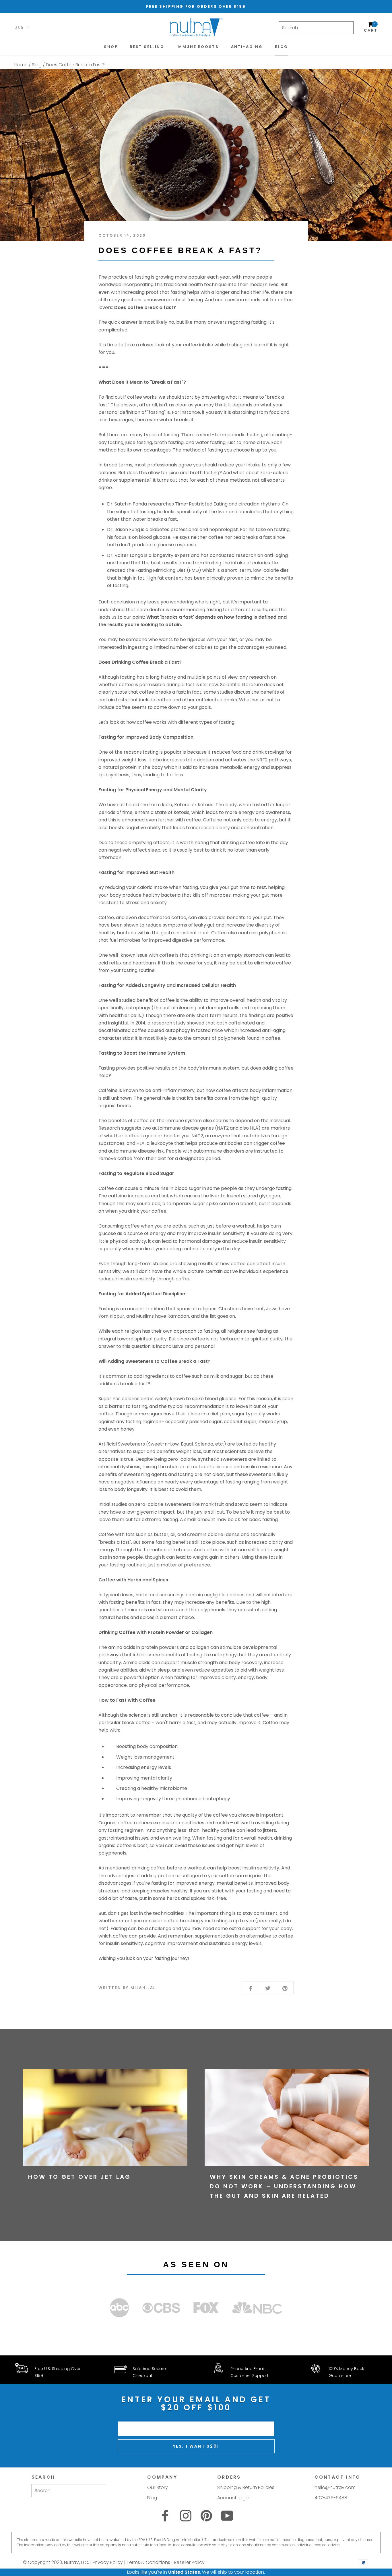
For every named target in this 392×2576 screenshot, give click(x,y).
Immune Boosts (198, 47)
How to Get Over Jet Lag (79, 2177)
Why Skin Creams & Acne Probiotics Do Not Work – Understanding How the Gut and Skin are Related (284, 2186)
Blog (282, 47)
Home (21, 65)
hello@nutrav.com (335, 2487)
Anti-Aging (247, 47)
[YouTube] (227, 2516)
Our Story (158, 2487)
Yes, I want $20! (196, 2446)
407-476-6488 (331, 2498)
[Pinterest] (206, 2516)
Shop (111, 47)
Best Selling (147, 47)
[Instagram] (186, 2516)
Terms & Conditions (148, 2562)
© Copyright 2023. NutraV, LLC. (56, 2562)
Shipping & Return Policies (246, 2487)
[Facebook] (165, 2516)
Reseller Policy (189, 2562)
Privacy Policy (108, 2562)
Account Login (233, 2498)
